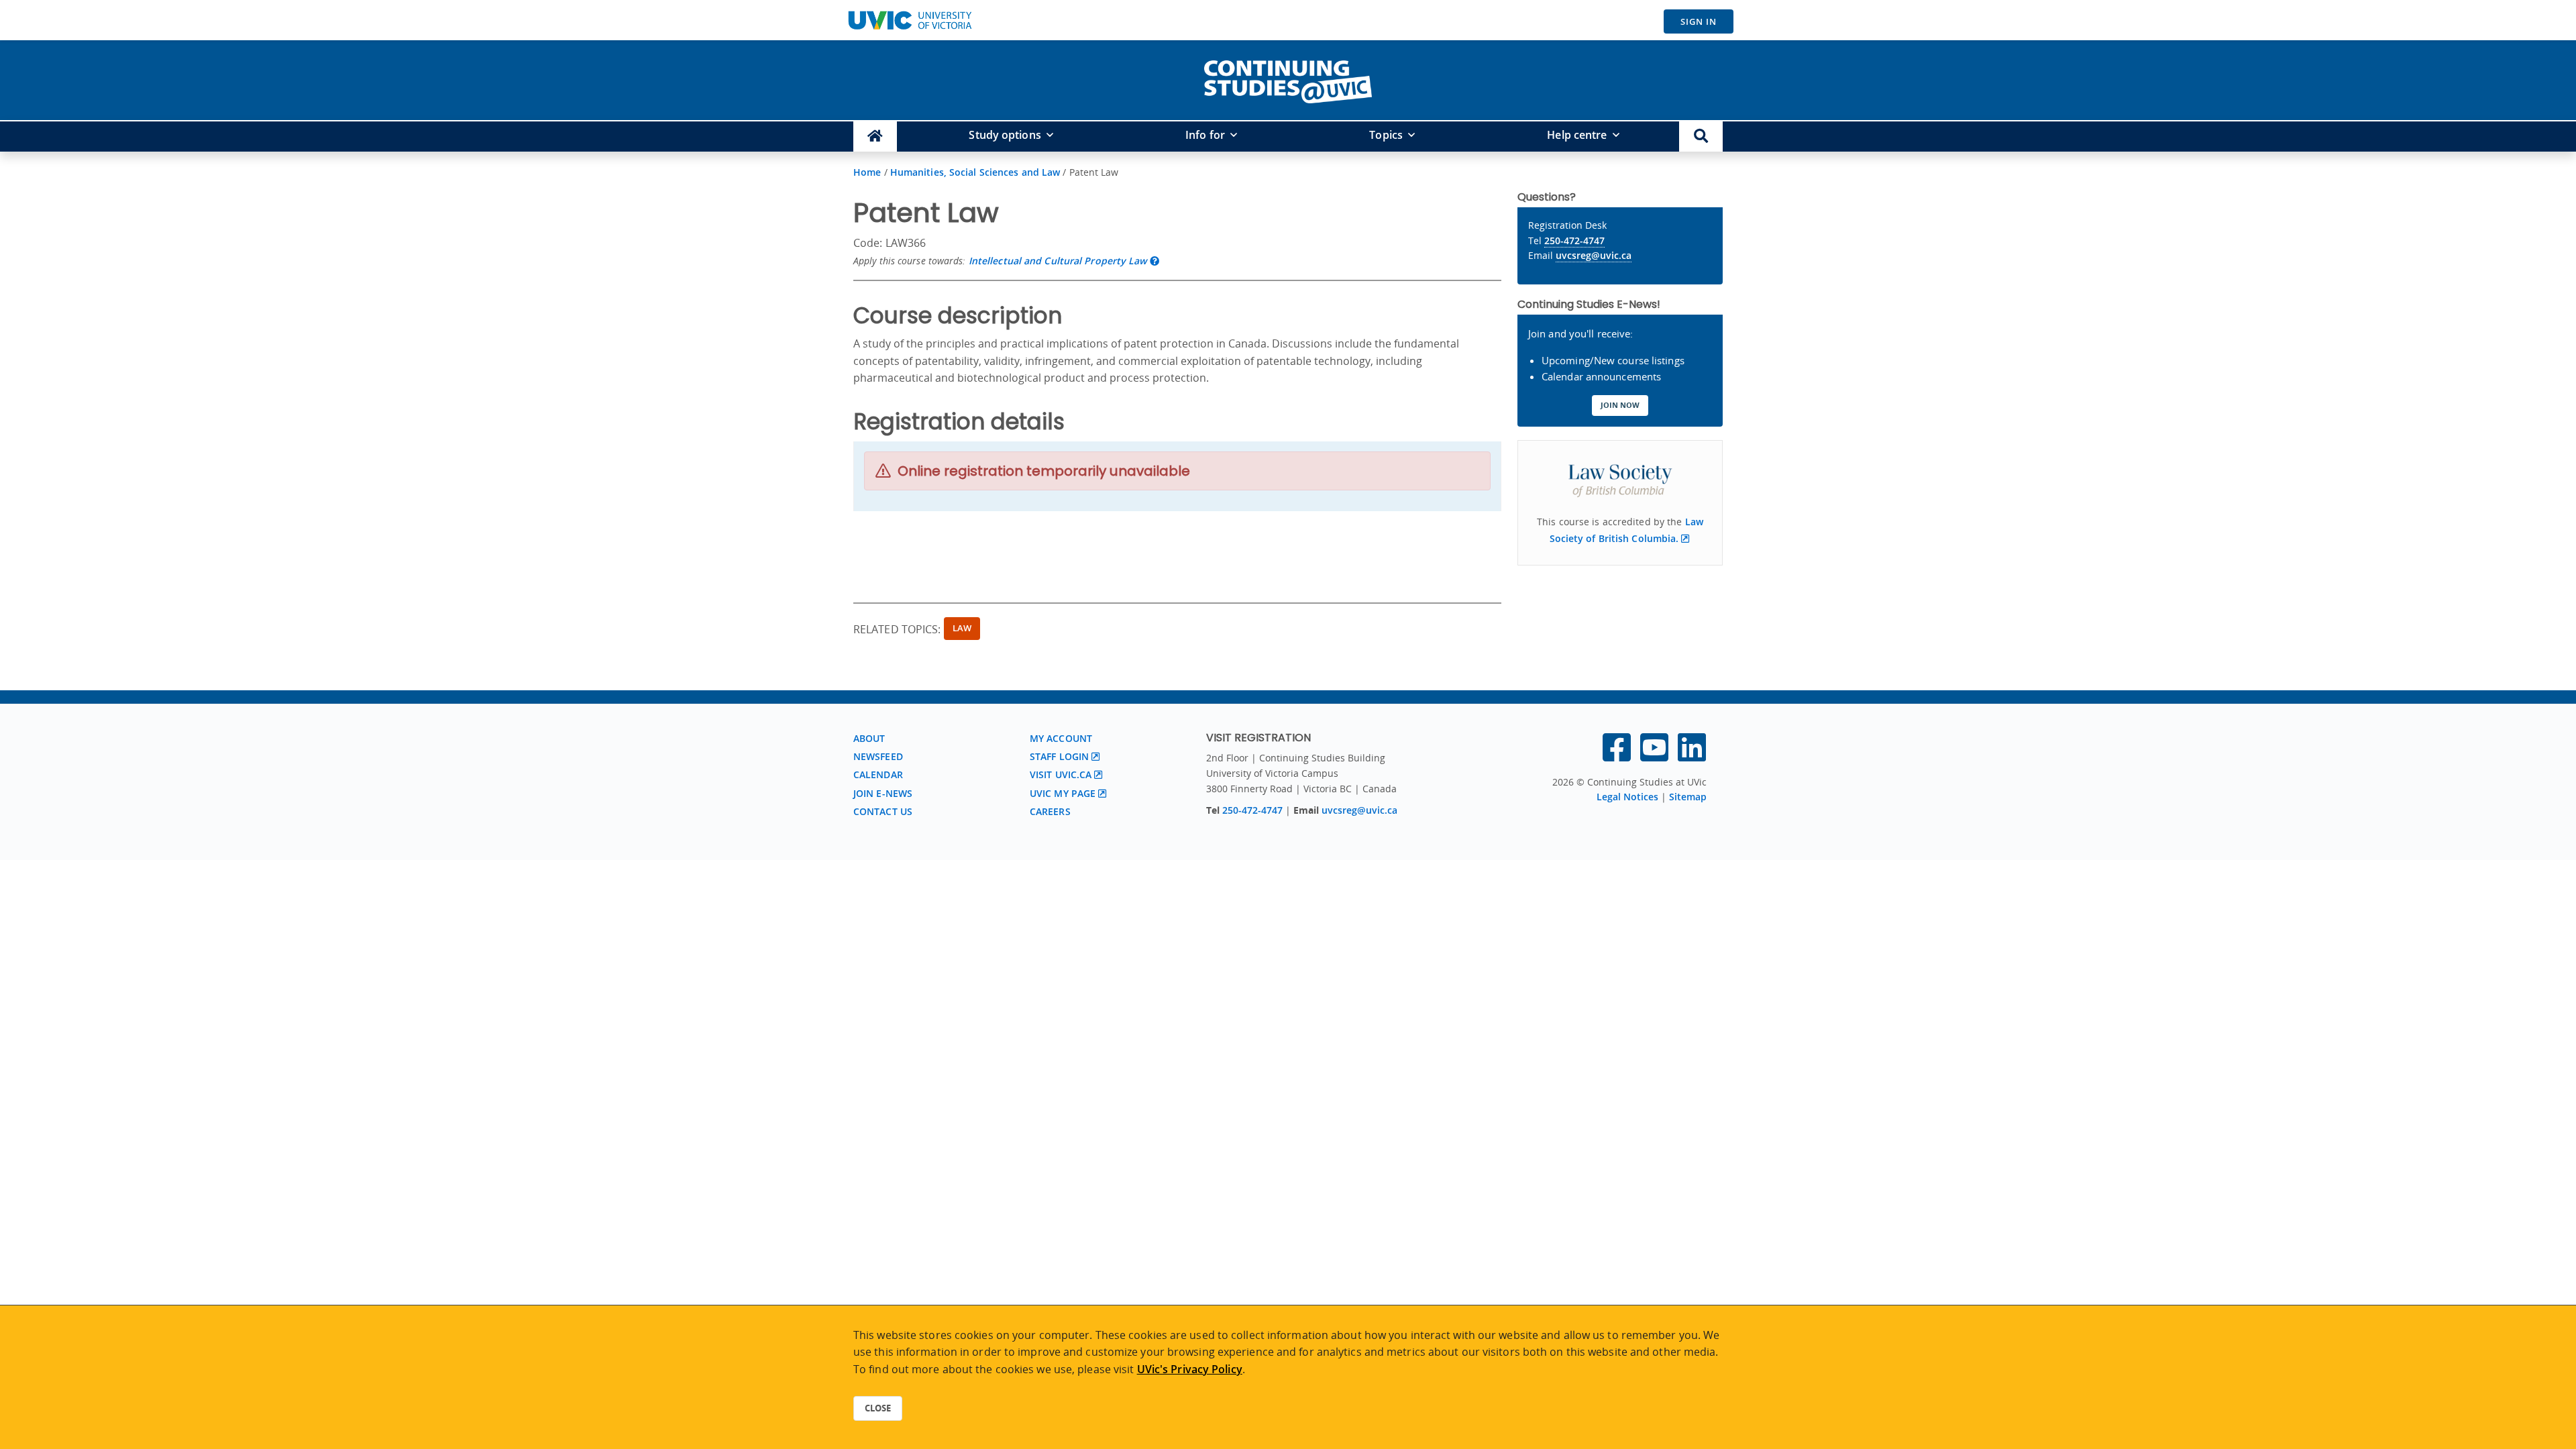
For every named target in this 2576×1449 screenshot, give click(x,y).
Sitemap (1688, 797)
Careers (1050, 811)
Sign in (1699, 21)
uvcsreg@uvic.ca (1594, 255)
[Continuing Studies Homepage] (875, 137)
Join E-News (883, 793)
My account (1061, 738)
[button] (1701, 137)
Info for (1205, 135)
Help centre (1577, 135)
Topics (1386, 135)
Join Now (1620, 405)
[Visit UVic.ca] (910, 20)
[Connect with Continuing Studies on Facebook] (1617, 755)
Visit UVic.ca (1061, 774)
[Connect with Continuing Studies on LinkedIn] (1692, 755)
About (869, 738)
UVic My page (1063, 793)
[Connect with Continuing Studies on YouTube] (1654, 755)
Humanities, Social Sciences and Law (975, 172)
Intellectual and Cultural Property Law (1058, 261)
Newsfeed (878, 756)
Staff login (1059, 756)
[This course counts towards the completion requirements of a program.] (1155, 261)
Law (962, 628)
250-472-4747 (1574, 240)
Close (878, 1408)
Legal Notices (1627, 797)
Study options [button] (1005, 135)
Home (867, 172)
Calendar (878, 774)
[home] (1288, 79)
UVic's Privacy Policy (1190, 1369)
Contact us (883, 811)
